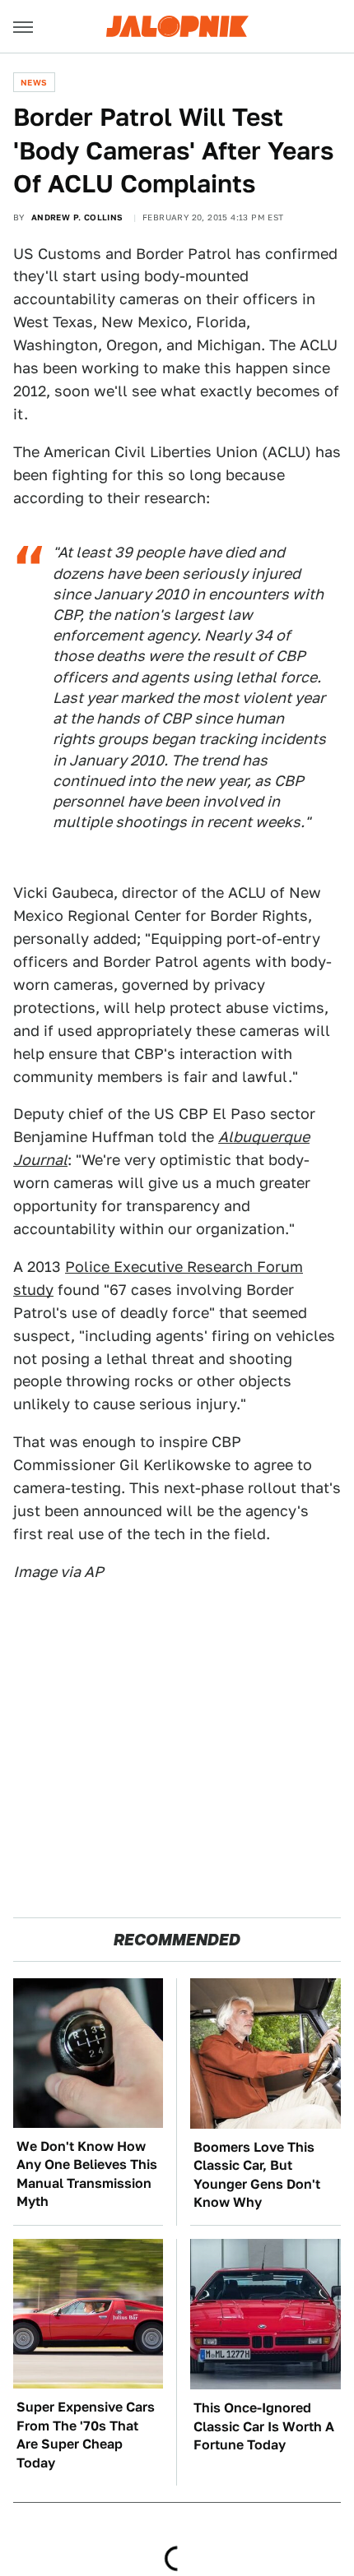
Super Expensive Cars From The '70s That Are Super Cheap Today (86, 2435)
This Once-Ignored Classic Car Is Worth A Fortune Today (264, 2426)
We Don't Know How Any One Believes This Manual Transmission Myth (87, 2174)
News (34, 82)
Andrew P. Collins (77, 217)
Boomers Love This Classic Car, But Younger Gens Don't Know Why (257, 2175)
